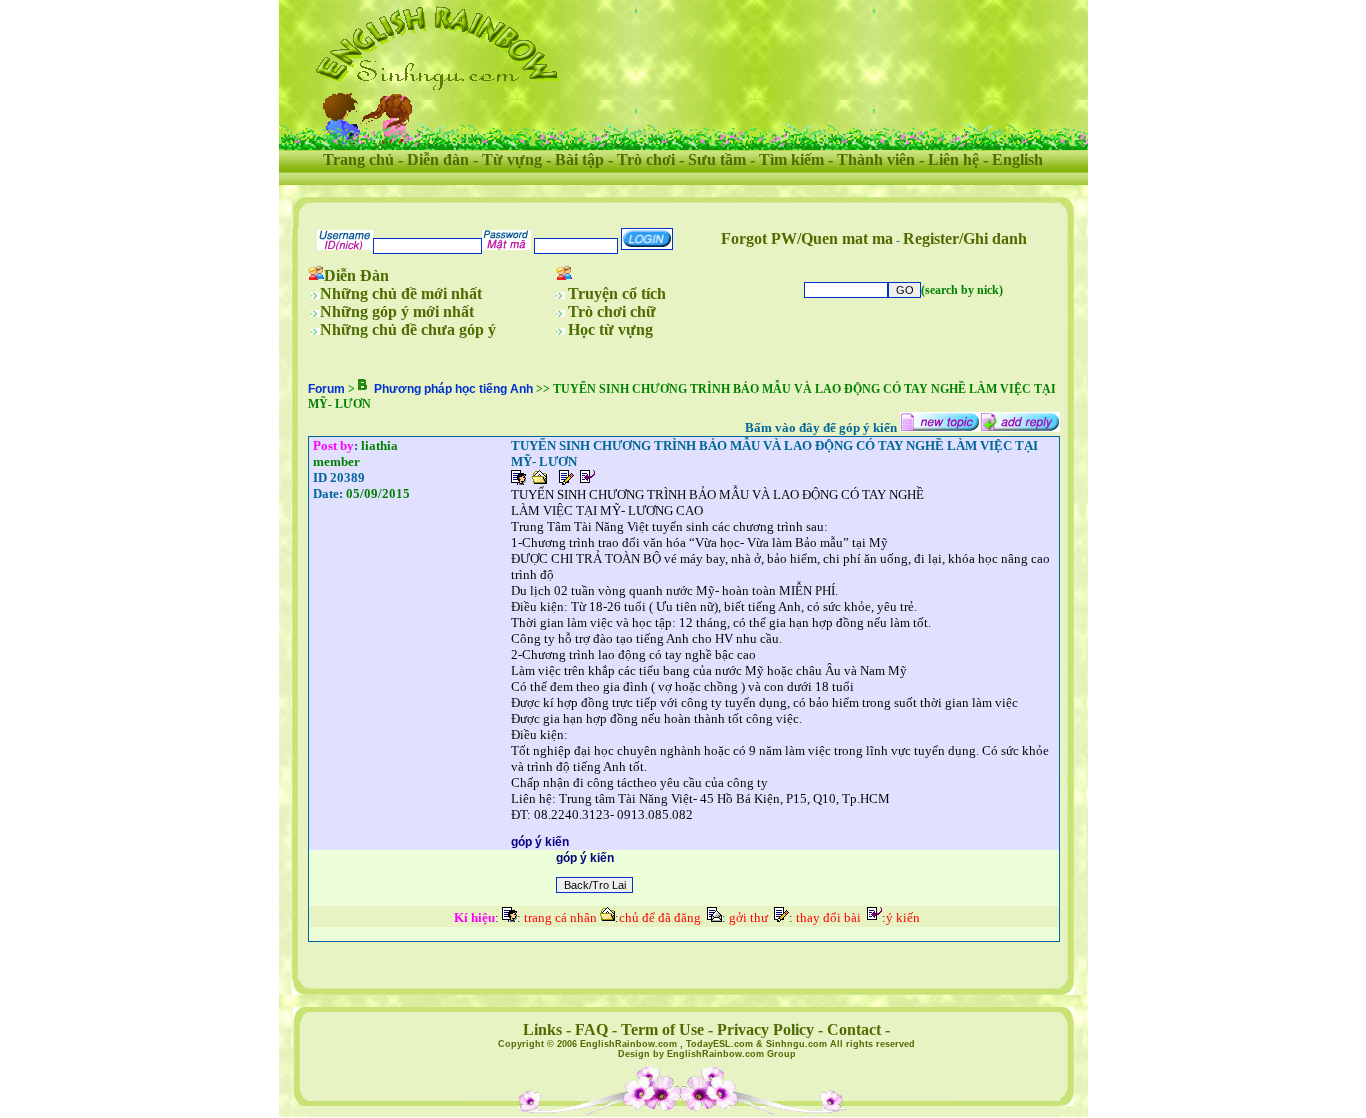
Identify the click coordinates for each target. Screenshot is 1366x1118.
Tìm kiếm (791, 159)
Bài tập (579, 159)
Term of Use (662, 1029)
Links (542, 1029)
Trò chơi (646, 159)
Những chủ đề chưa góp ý (408, 329)
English (1017, 159)
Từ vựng (512, 159)
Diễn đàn (438, 159)
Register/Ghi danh (965, 238)
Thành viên (876, 159)
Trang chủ (358, 159)
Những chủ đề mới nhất (401, 293)
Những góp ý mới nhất (397, 311)
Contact (854, 1029)
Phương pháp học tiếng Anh (453, 389)
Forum (326, 389)
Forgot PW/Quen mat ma (807, 238)
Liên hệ (953, 159)
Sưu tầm (717, 159)
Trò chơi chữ (612, 311)
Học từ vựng (610, 329)
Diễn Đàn (356, 275)
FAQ (591, 1029)
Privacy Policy (765, 1029)
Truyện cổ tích (617, 293)
